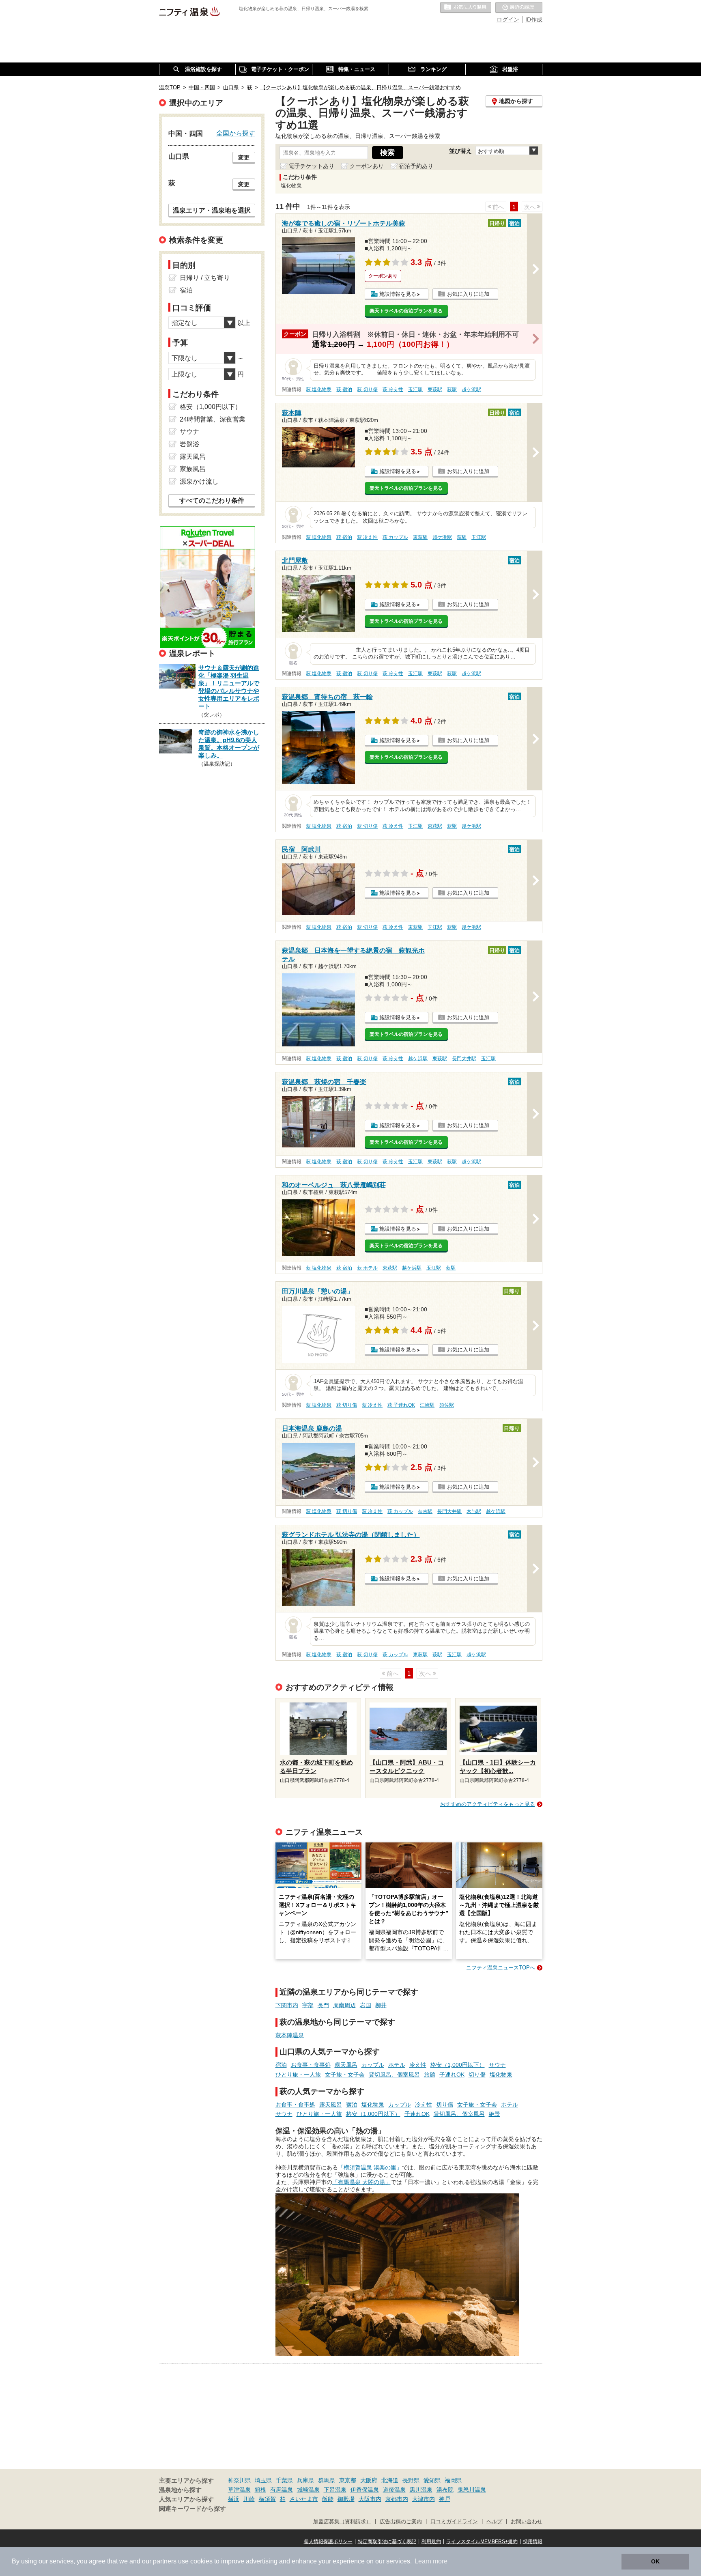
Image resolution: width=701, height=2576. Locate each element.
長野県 (411, 2480)
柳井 (381, 2005)
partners (165, 2561)
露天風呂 (346, 2065)
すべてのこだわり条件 (212, 500)
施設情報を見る (398, 294)
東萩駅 (435, 390)
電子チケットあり (312, 166)
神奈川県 (239, 2480)
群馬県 (327, 2480)
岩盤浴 (189, 444)
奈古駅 (425, 1511)
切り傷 (477, 2075)
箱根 (260, 2490)
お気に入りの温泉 (466, 8)
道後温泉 (394, 2490)
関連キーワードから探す (192, 2509)
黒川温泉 (421, 2490)
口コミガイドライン (454, 2522)
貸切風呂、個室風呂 (394, 2075)
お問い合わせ (527, 2522)
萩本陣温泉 (290, 2035)
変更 (244, 157)
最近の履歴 (519, 8)
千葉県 (284, 2480)
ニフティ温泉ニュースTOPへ (501, 1968)
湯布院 (445, 2490)
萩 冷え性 (393, 390)
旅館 (430, 2075)
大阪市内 (370, 2499)
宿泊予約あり (416, 166)
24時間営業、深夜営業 (213, 419)
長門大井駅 (464, 1059)
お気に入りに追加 (468, 294)
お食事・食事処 (311, 2065)
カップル (373, 2065)
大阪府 (369, 2480)
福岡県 (453, 2480)
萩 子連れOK (401, 1405)
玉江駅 (415, 390)
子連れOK (452, 2075)
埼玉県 (263, 2480)
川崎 (249, 2499)
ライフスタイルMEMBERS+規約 (482, 2542)
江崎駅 (427, 1405)
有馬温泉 (282, 2490)
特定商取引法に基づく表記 (387, 2542)
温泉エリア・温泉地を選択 (212, 210)
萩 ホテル (367, 1268)
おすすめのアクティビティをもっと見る (488, 1804)
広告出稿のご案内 (401, 2522)
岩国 (366, 2005)
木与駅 (474, 1511)
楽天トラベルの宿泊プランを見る (406, 311)
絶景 (495, 2114)
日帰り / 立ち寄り (205, 278)
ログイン (508, 19)
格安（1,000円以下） (458, 2065)
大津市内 (424, 2499)
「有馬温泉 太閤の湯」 (361, 2182)
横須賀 (267, 2499)
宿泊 (281, 2065)
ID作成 (534, 19)
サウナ (497, 2065)
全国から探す (236, 133)
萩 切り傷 (367, 390)
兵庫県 (305, 2480)
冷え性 (418, 2065)
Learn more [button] (431, 2561)
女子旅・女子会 (345, 2075)
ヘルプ (494, 2522)
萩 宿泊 (344, 390)
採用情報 (533, 2542)
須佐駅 (447, 1405)
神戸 (445, 2499)
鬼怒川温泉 (472, 2490)
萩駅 (452, 390)
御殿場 (346, 2499)
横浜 (234, 2499)
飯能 (328, 2499)
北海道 (390, 2480)
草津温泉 (239, 2490)
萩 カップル (395, 537)
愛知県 (432, 2480)
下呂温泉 (335, 2490)
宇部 (308, 2005)
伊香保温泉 (365, 2490)
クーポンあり (367, 166)
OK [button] (655, 2561)
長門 (323, 2005)
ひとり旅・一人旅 (298, 2075)
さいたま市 (304, 2499)
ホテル (397, 2065)
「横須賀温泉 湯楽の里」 (370, 2167)
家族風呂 (193, 469)
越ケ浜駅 (471, 390)
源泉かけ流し (199, 481)
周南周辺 (344, 2005)
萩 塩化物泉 (319, 390)
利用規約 (431, 2542)
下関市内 (287, 2005)
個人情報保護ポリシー (328, 2542)
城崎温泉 (308, 2490)
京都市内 (397, 2499)
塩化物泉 (501, 2075)
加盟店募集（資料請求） (342, 2522)
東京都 (348, 2480)
